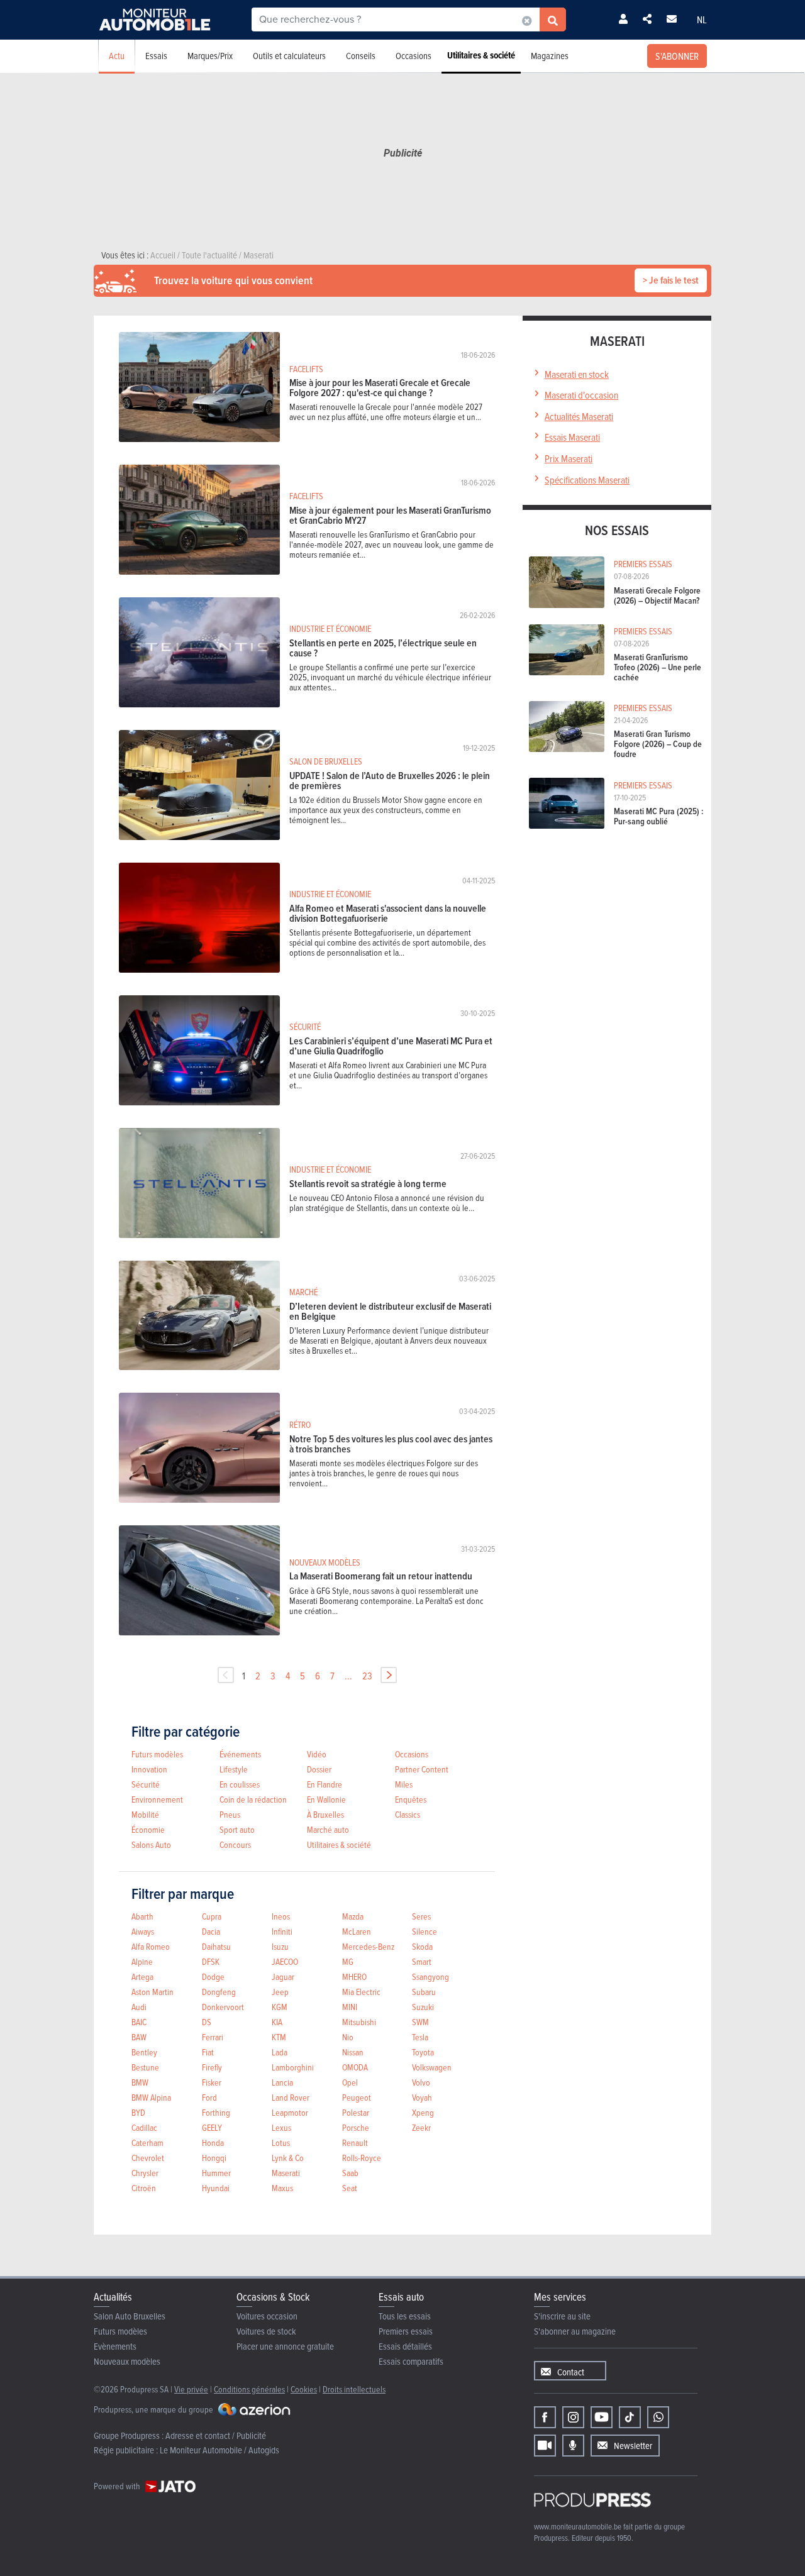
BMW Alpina (151, 2097)
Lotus (281, 2142)
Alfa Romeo (151, 1946)
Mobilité (145, 1814)
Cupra (212, 1916)
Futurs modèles (157, 1754)
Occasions (414, 56)
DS (207, 2022)
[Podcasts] (573, 2446)
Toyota (423, 2052)
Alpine (142, 1961)
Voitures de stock (266, 2331)
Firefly (212, 2067)
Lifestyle (234, 1769)
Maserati (286, 2173)
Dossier (319, 1769)
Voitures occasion (267, 2316)
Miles (404, 1784)
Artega (142, 1976)
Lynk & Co (288, 2158)
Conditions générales (249, 2389)
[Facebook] (545, 2417)
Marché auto (328, 1829)
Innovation (149, 1769)
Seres (421, 1916)
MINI (350, 2007)
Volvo (421, 2082)
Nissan (353, 2052)
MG (348, 1961)
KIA (277, 2022)
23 (367, 1676)
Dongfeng (219, 1992)
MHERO (354, 1976)
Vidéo (317, 1754)
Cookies (304, 2389)
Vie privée (191, 2389)
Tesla (420, 2037)
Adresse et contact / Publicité (216, 2435)
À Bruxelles (325, 1814)
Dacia (211, 1931)
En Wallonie (326, 1799)
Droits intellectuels (354, 2389)
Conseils (361, 56)
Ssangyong (430, 1976)
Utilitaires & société (481, 55)
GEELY (212, 2127)
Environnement (157, 1799)
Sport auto (237, 1829)
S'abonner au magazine (575, 2331)
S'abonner (677, 56)
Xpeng (423, 2112)
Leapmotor (290, 2112)
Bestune (145, 2067)
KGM (280, 2007)
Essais (156, 56)
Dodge (213, 1976)
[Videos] (545, 2446)
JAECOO (285, 1961)
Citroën (144, 2188)
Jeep (280, 1992)
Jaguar (283, 1976)
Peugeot (357, 2097)
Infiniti (282, 1931)
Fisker (212, 2082)
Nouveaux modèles (127, 2361)
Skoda (422, 1946)
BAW (139, 2037)
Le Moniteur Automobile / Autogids (219, 2450)
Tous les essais (405, 2316)
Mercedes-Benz (368, 1946)
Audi (139, 2007)
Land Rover (291, 2097)
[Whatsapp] (658, 2417)
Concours (235, 1844)
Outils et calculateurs (289, 56)
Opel (350, 2082)
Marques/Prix (210, 56)
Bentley (144, 2052)
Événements (240, 1754)
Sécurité (146, 1784)
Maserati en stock (577, 374)
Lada (280, 2052)
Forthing (216, 2112)
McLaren (357, 1931)
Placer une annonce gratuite (285, 2346)
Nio (348, 2037)
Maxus (282, 2188)
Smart (422, 1961)
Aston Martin (153, 1992)
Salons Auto (151, 1844)
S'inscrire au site (562, 2316)
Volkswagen (432, 2067)
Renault (355, 2142)
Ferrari (213, 2037)
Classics (408, 1814)
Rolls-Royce (362, 2158)
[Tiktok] (630, 2417)
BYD (138, 2112)
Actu (117, 56)
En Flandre (325, 1784)
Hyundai (216, 2188)
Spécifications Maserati (587, 480)
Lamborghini (293, 2067)
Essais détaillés (405, 2346)
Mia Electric (361, 1992)
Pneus (230, 1814)
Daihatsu (216, 1946)
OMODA (355, 2067)
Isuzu (280, 1946)
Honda (213, 2142)
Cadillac (144, 2127)
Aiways (143, 1931)
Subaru (424, 1992)
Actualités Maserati (579, 416)
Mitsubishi (359, 2022)
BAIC (139, 2022)
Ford (209, 2097)
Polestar (356, 2112)
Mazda (353, 1916)
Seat (350, 2188)
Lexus (281, 2127)
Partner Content (422, 1769)
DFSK (211, 1961)
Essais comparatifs (411, 2361)
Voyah (422, 2097)
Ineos (281, 1916)
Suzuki (423, 2007)
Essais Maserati (572, 437)
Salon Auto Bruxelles (130, 2316)
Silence (425, 1931)
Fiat (208, 2052)
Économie (148, 1829)
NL (702, 19)
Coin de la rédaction (253, 1799)
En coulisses (240, 1784)
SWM (420, 2022)
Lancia (282, 2082)
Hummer (216, 2173)
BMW (140, 2082)
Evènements (115, 2346)
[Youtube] (602, 2417)
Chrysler (145, 2173)
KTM (279, 2037)
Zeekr (421, 2127)
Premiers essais (406, 2331)
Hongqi (214, 2158)
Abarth (142, 1916)
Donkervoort (223, 2007)
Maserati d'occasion (581, 395)
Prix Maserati (569, 458)
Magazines (550, 56)
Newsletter (633, 2446)
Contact (571, 2372)
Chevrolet (148, 2158)
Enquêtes (411, 1799)
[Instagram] (573, 2417)
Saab (350, 2173)
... (348, 1676)
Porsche (356, 2127)
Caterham (147, 2142)
